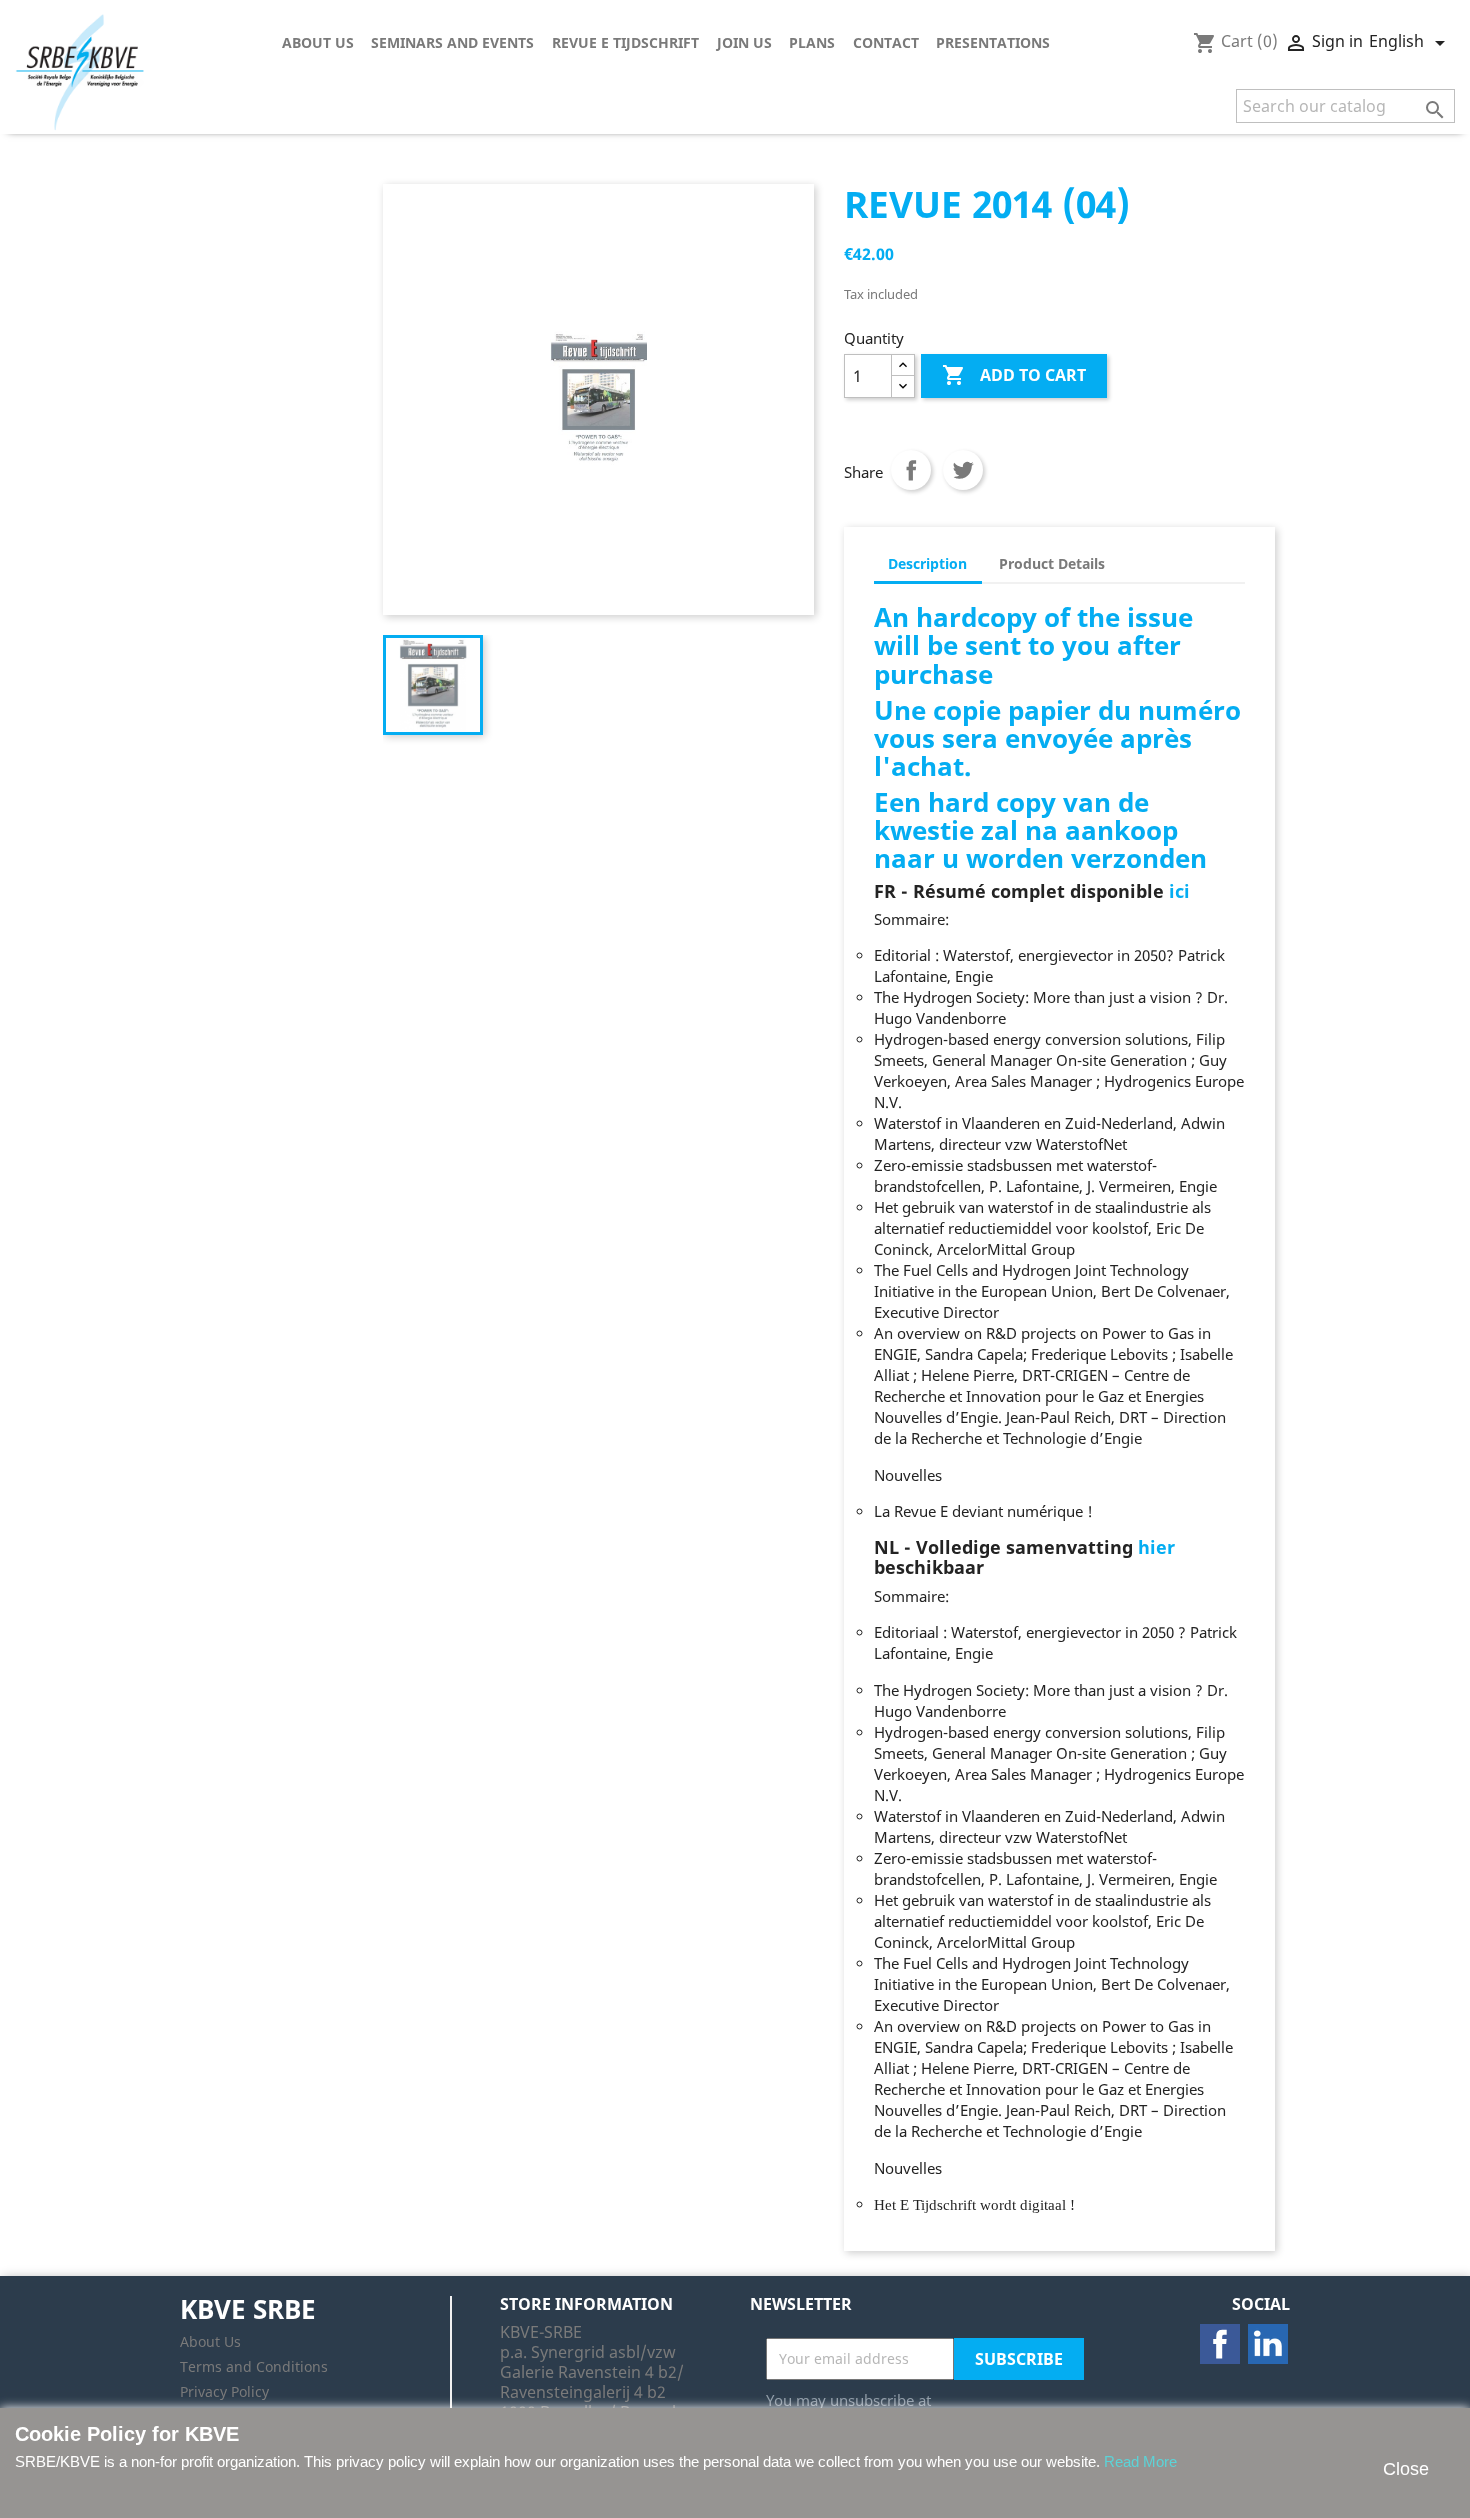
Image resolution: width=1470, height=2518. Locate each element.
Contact (886, 42)
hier (1156, 1547)
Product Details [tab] (1052, 563)
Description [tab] (927, 563)
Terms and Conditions (254, 2366)
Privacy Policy (224, 2391)
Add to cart (1014, 375)
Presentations (993, 42)
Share (911, 470)
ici (1179, 891)
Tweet (963, 470)
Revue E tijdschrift (625, 42)
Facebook (1220, 2344)
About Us (318, 42)
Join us (744, 42)
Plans (812, 42)
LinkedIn (1268, 2344)
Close (1406, 2469)
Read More (1140, 2461)
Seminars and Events (452, 42)
